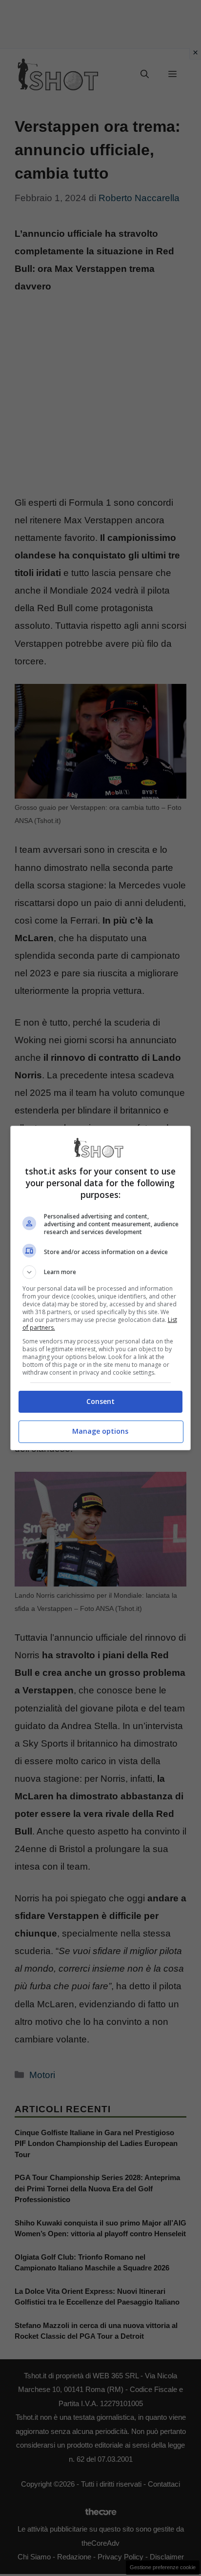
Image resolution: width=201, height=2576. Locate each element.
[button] (101, 1272)
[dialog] (101, 1288)
